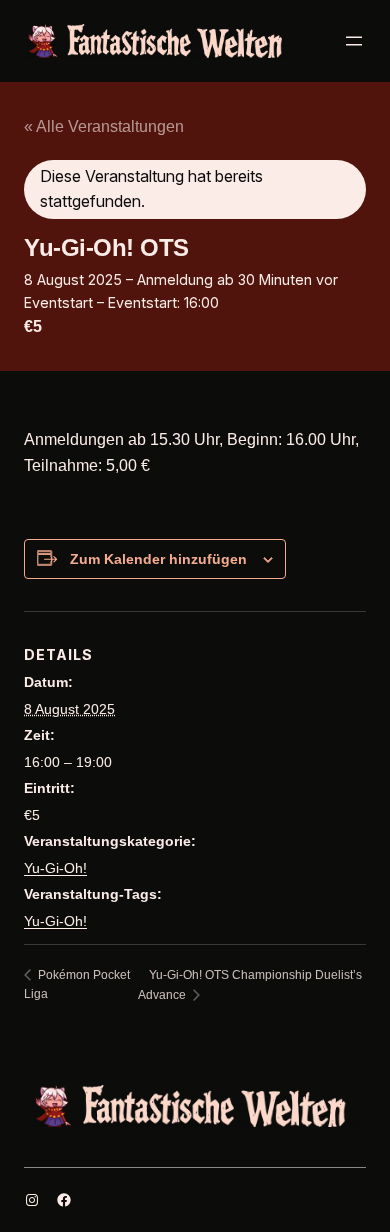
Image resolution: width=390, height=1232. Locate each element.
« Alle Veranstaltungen (104, 126)
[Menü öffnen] (354, 41)
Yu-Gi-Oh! (55, 868)
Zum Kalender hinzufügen (158, 559)
